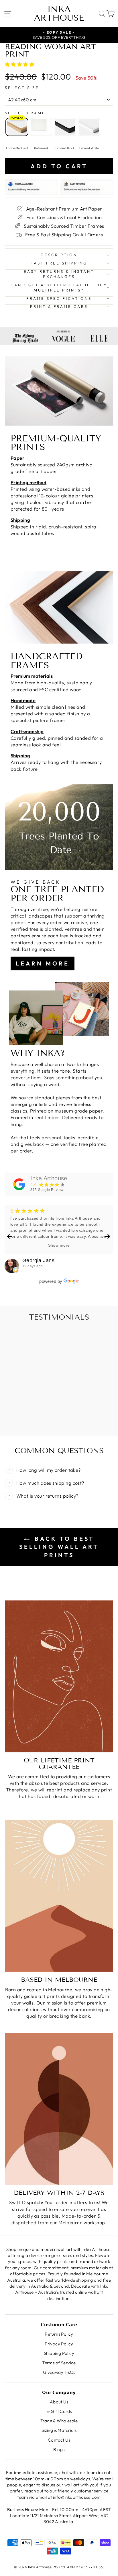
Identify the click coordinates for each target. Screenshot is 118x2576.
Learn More (43, 963)
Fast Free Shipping (59, 263)
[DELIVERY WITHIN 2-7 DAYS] (59, 2109)
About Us (59, 2402)
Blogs (59, 2449)
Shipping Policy (59, 2353)
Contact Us (59, 2440)
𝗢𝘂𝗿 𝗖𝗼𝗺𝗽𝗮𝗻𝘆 (59, 2392)
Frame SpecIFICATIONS (59, 298)
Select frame (25, 113)
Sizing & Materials (59, 2430)
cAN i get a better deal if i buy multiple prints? (59, 288)
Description (59, 255)
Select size (22, 88)
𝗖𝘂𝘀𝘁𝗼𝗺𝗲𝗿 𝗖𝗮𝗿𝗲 (59, 2325)
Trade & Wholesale (59, 2421)
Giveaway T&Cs (59, 2372)
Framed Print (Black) (65, 127)
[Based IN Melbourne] (59, 1896)
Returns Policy (59, 2334)
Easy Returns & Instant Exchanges (59, 274)
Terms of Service (59, 2363)
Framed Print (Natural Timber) (17, 127)
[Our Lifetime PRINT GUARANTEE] (59, 1676)
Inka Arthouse (59, 13)
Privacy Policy (59, 2344)
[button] (20, 64)
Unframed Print (41, 127)
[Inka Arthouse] (19, 1184)
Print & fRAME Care (59, 306)
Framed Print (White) (89, 127)
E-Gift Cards (59, 2411)
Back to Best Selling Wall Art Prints (59, 1547)
